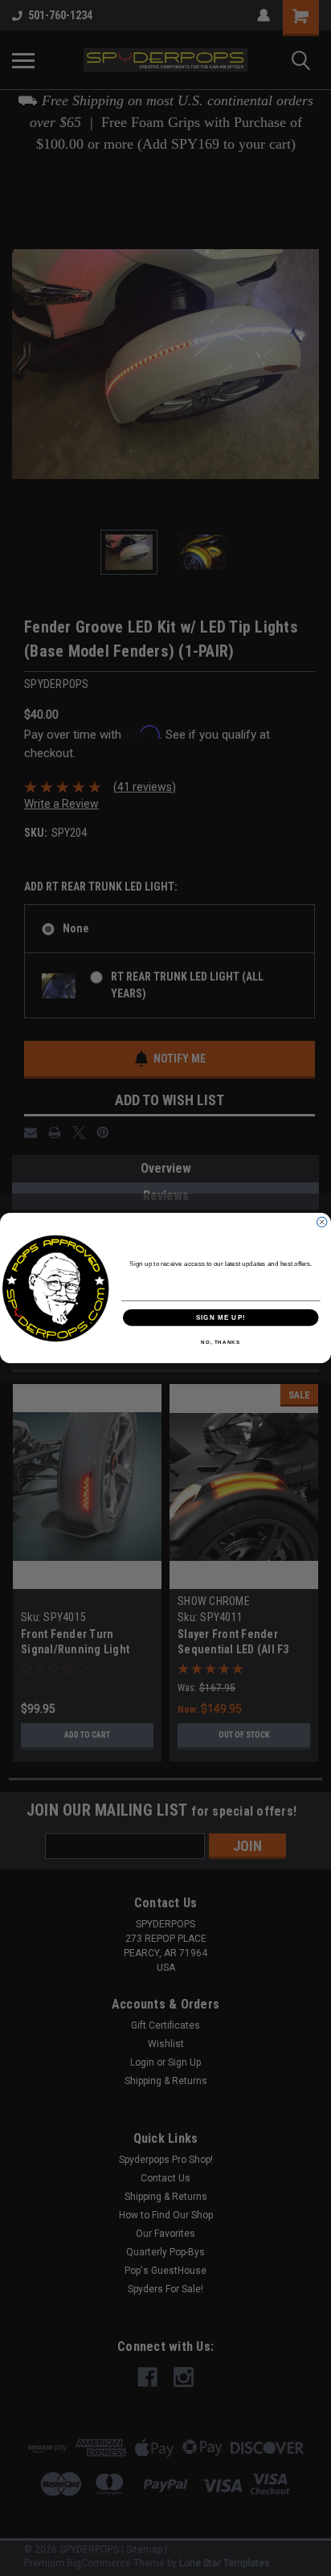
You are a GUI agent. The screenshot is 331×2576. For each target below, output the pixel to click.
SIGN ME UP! (221, 1318)
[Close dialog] (321, 1222)
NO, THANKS (221, 1343)
